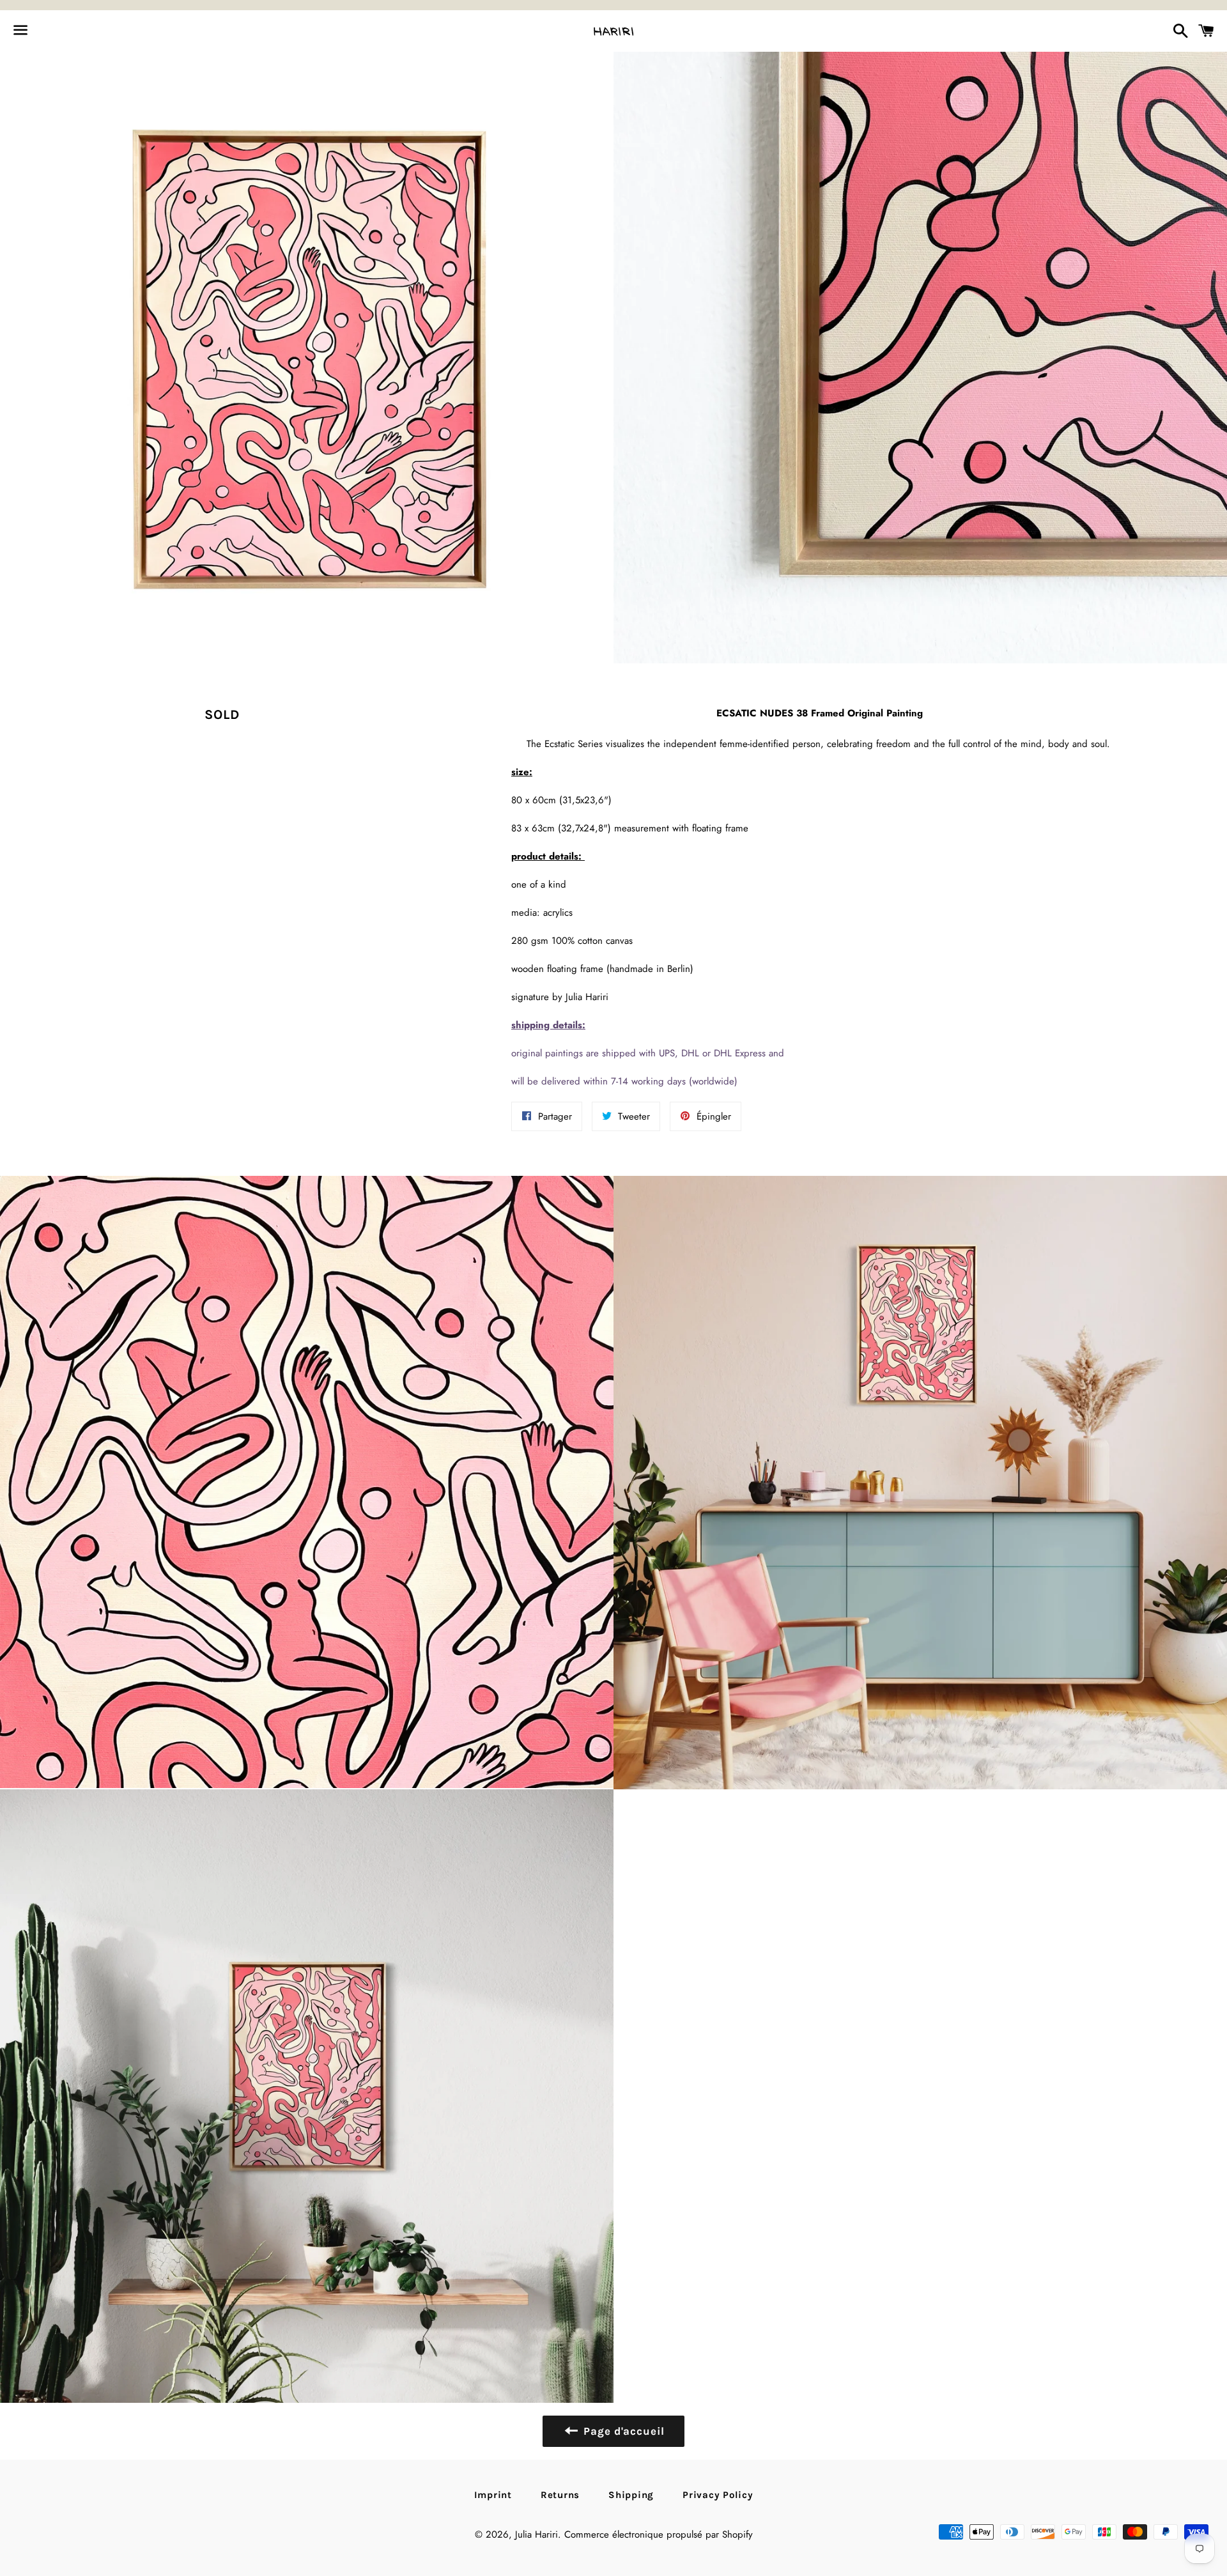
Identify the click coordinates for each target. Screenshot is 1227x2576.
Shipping (631, 2495)
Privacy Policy (718, 2495)
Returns (560, 2495)
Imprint (493, 2495)
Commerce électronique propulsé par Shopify (659, 2534)
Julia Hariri (536, 2534)
